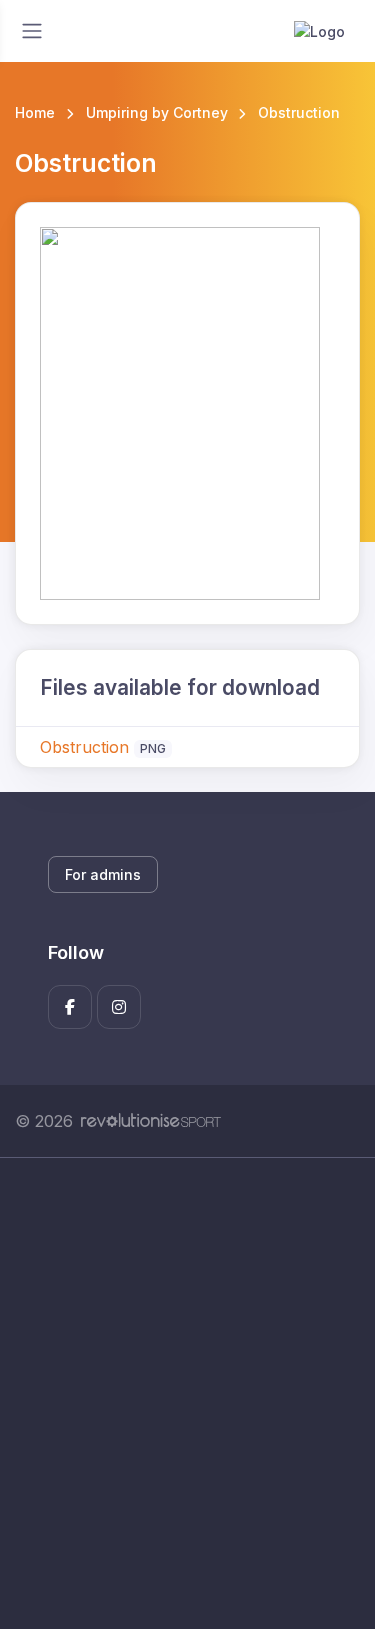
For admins (103, 874)
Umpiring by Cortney (157, 112)
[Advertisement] (187, 1393)
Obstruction (84, 747)
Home (35, 112)
